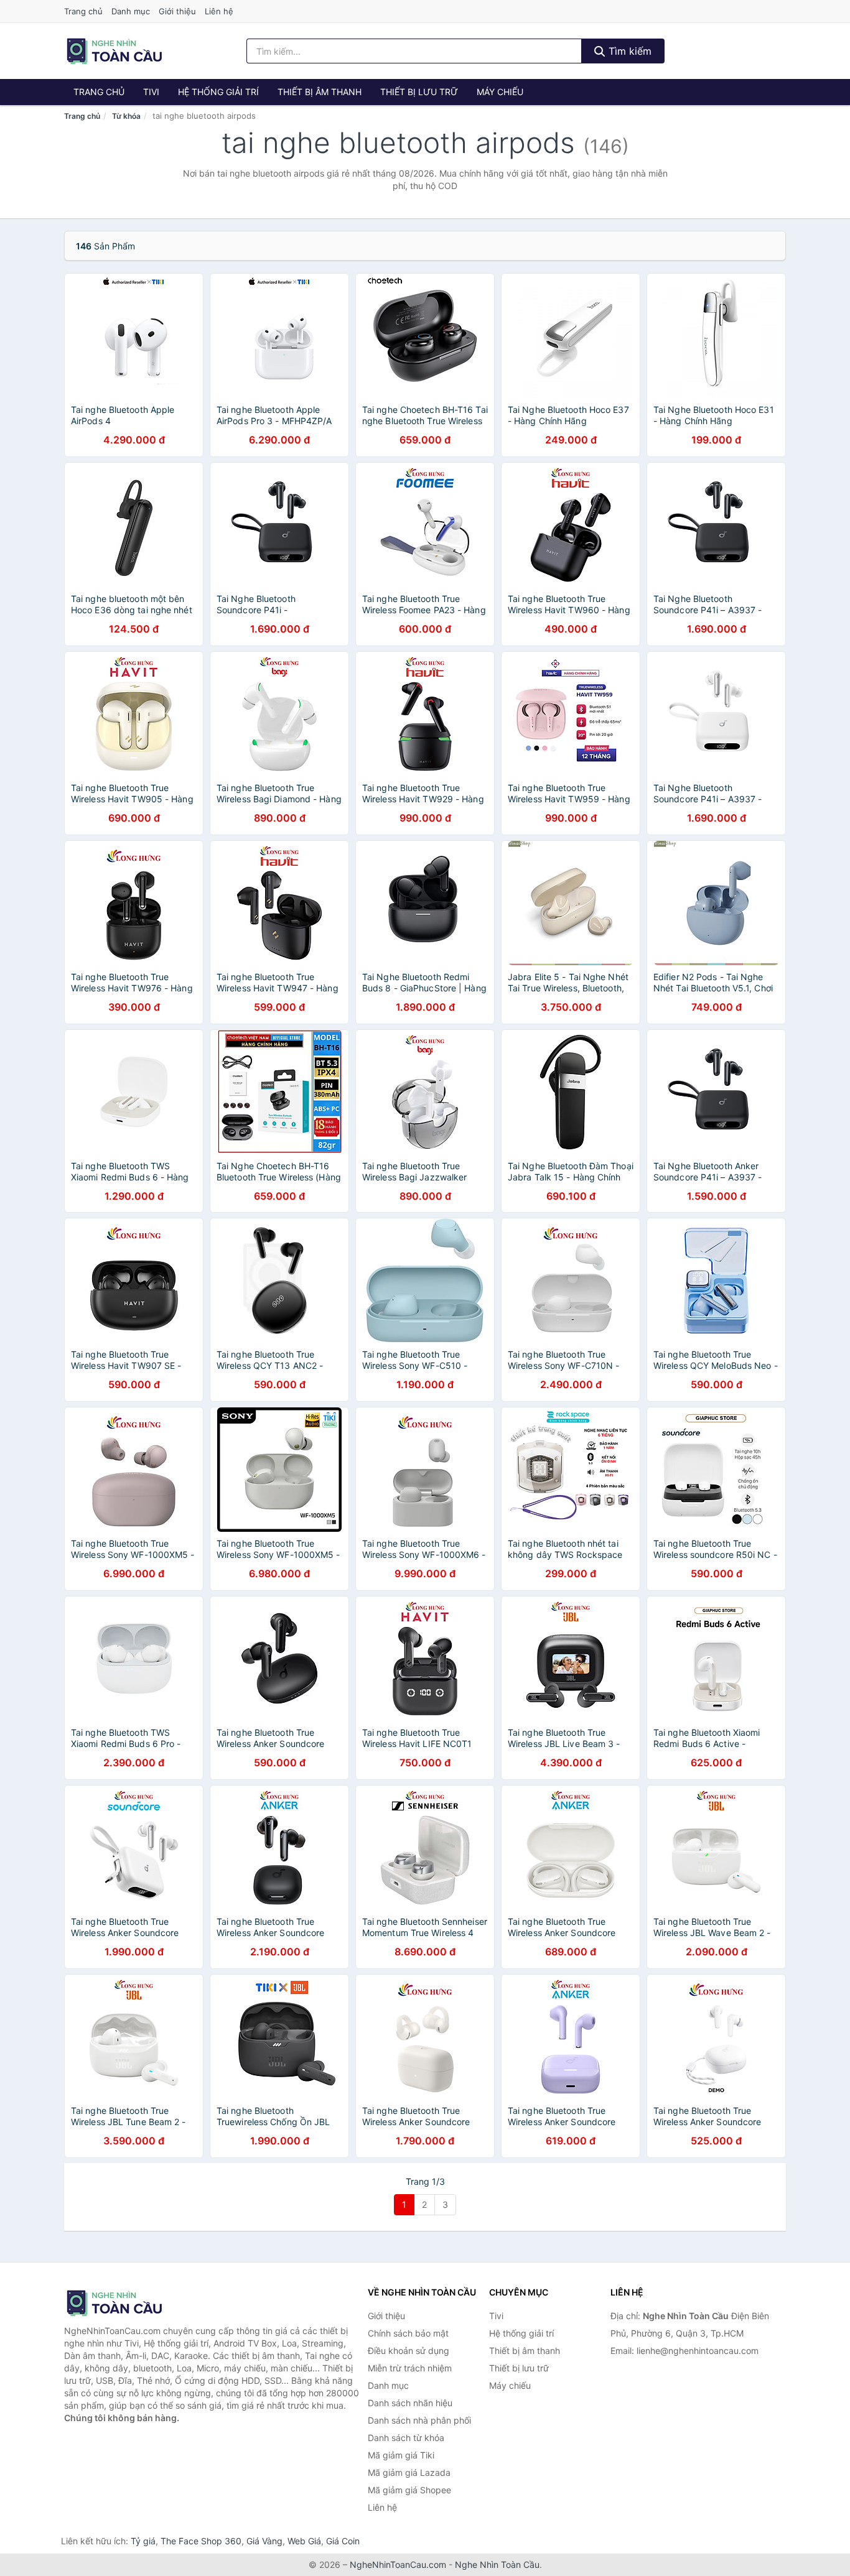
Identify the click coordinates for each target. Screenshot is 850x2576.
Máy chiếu (500, 92)
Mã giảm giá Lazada (409, 2472)
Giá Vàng (264, 2541)
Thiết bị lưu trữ (419, 92)
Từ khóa (126, 116)
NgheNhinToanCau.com (398, 2564)
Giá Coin (343, 2541)
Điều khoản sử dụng (409, 2351)
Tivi (151, 92)
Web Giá (304, 2541)
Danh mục (131, 11)
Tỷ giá (143, 2541)
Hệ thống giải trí (218, 92)
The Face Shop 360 (201, 2541)
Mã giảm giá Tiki (401, 2455)
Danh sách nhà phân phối (419, 2420)
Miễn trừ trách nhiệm (410, 2368)
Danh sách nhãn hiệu (410, 2403)
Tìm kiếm (628, 51)
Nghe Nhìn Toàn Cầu (497, 2564)
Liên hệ (219, 11)
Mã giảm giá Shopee (409, 2490)
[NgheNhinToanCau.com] (114, 51)
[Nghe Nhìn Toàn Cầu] (126, 2303)
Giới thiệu (177, 11)
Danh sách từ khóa (406, 2438)
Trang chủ (83, 11)
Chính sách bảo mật (408, 2333)
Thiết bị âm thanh (320, 92)
